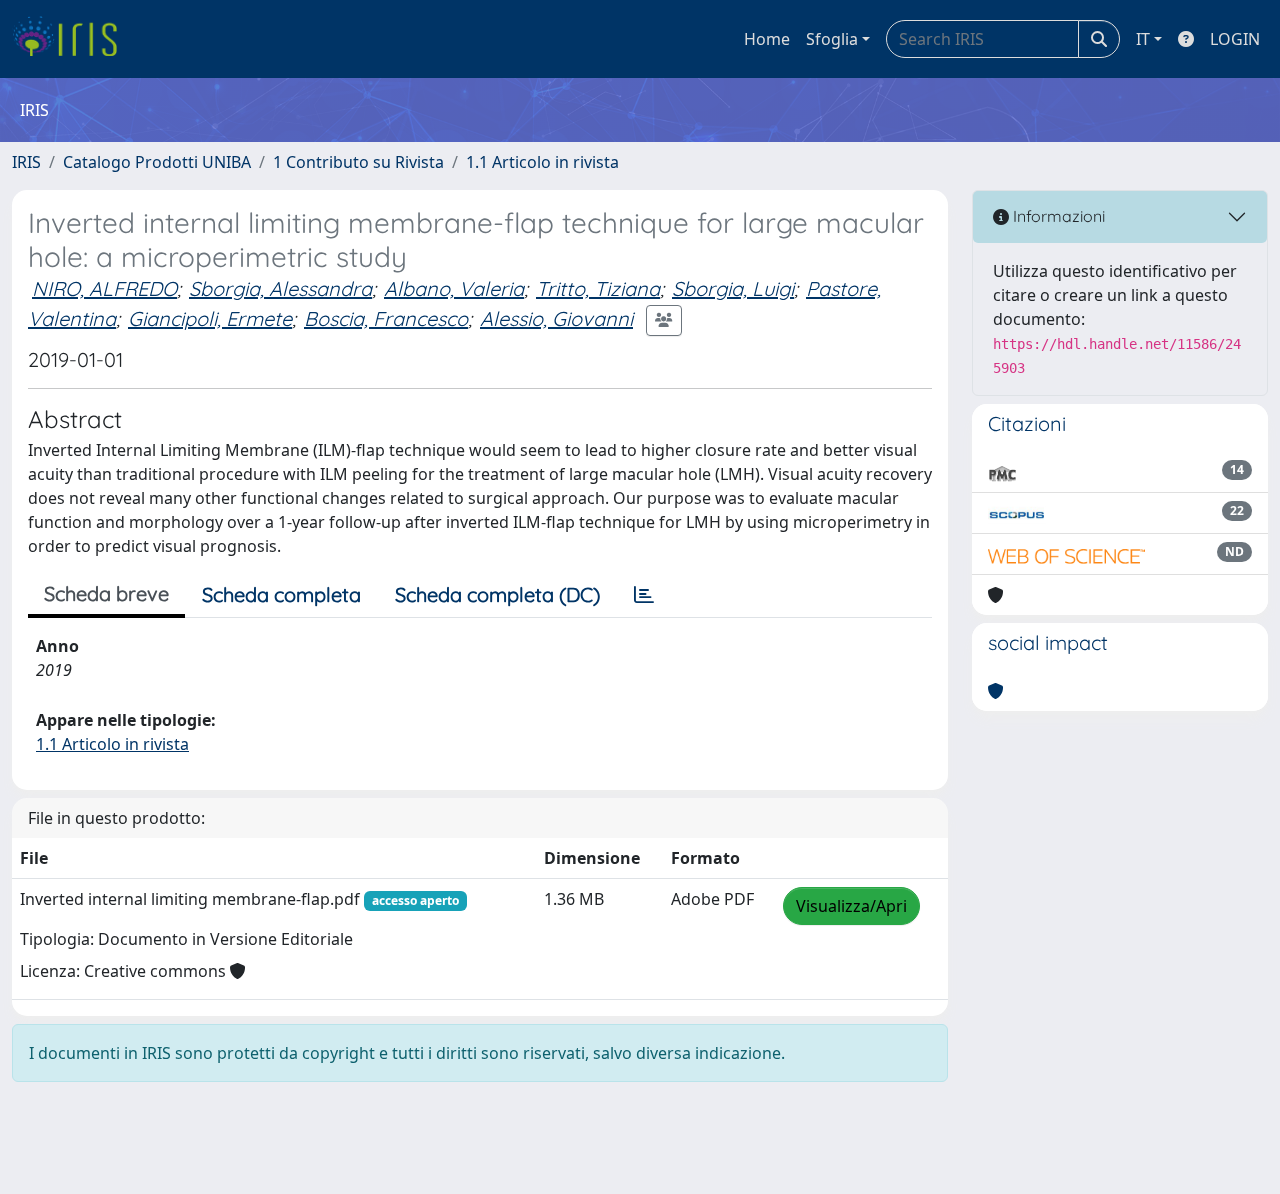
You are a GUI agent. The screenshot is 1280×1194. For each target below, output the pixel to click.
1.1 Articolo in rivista (542, 162)
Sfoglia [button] (832, 39)
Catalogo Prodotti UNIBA (157, 162)
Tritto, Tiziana (598, 288)
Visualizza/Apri (851, 906)
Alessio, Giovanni (556, 318)
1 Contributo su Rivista (358, 162)
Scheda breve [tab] (106, 593)
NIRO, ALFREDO (104, 288)
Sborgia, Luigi (733, 288)
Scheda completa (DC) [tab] (497, 594)
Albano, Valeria (454, 288)
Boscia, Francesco (386, 318)
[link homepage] (72, 39)
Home (767, 39)
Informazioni (1057, 216)
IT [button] (1143, 39)
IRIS (26, 162)
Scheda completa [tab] (281, 594)
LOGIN (1235, 39)
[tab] (644, 595)
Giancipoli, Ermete (210, 318)
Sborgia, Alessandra (280, 288)
